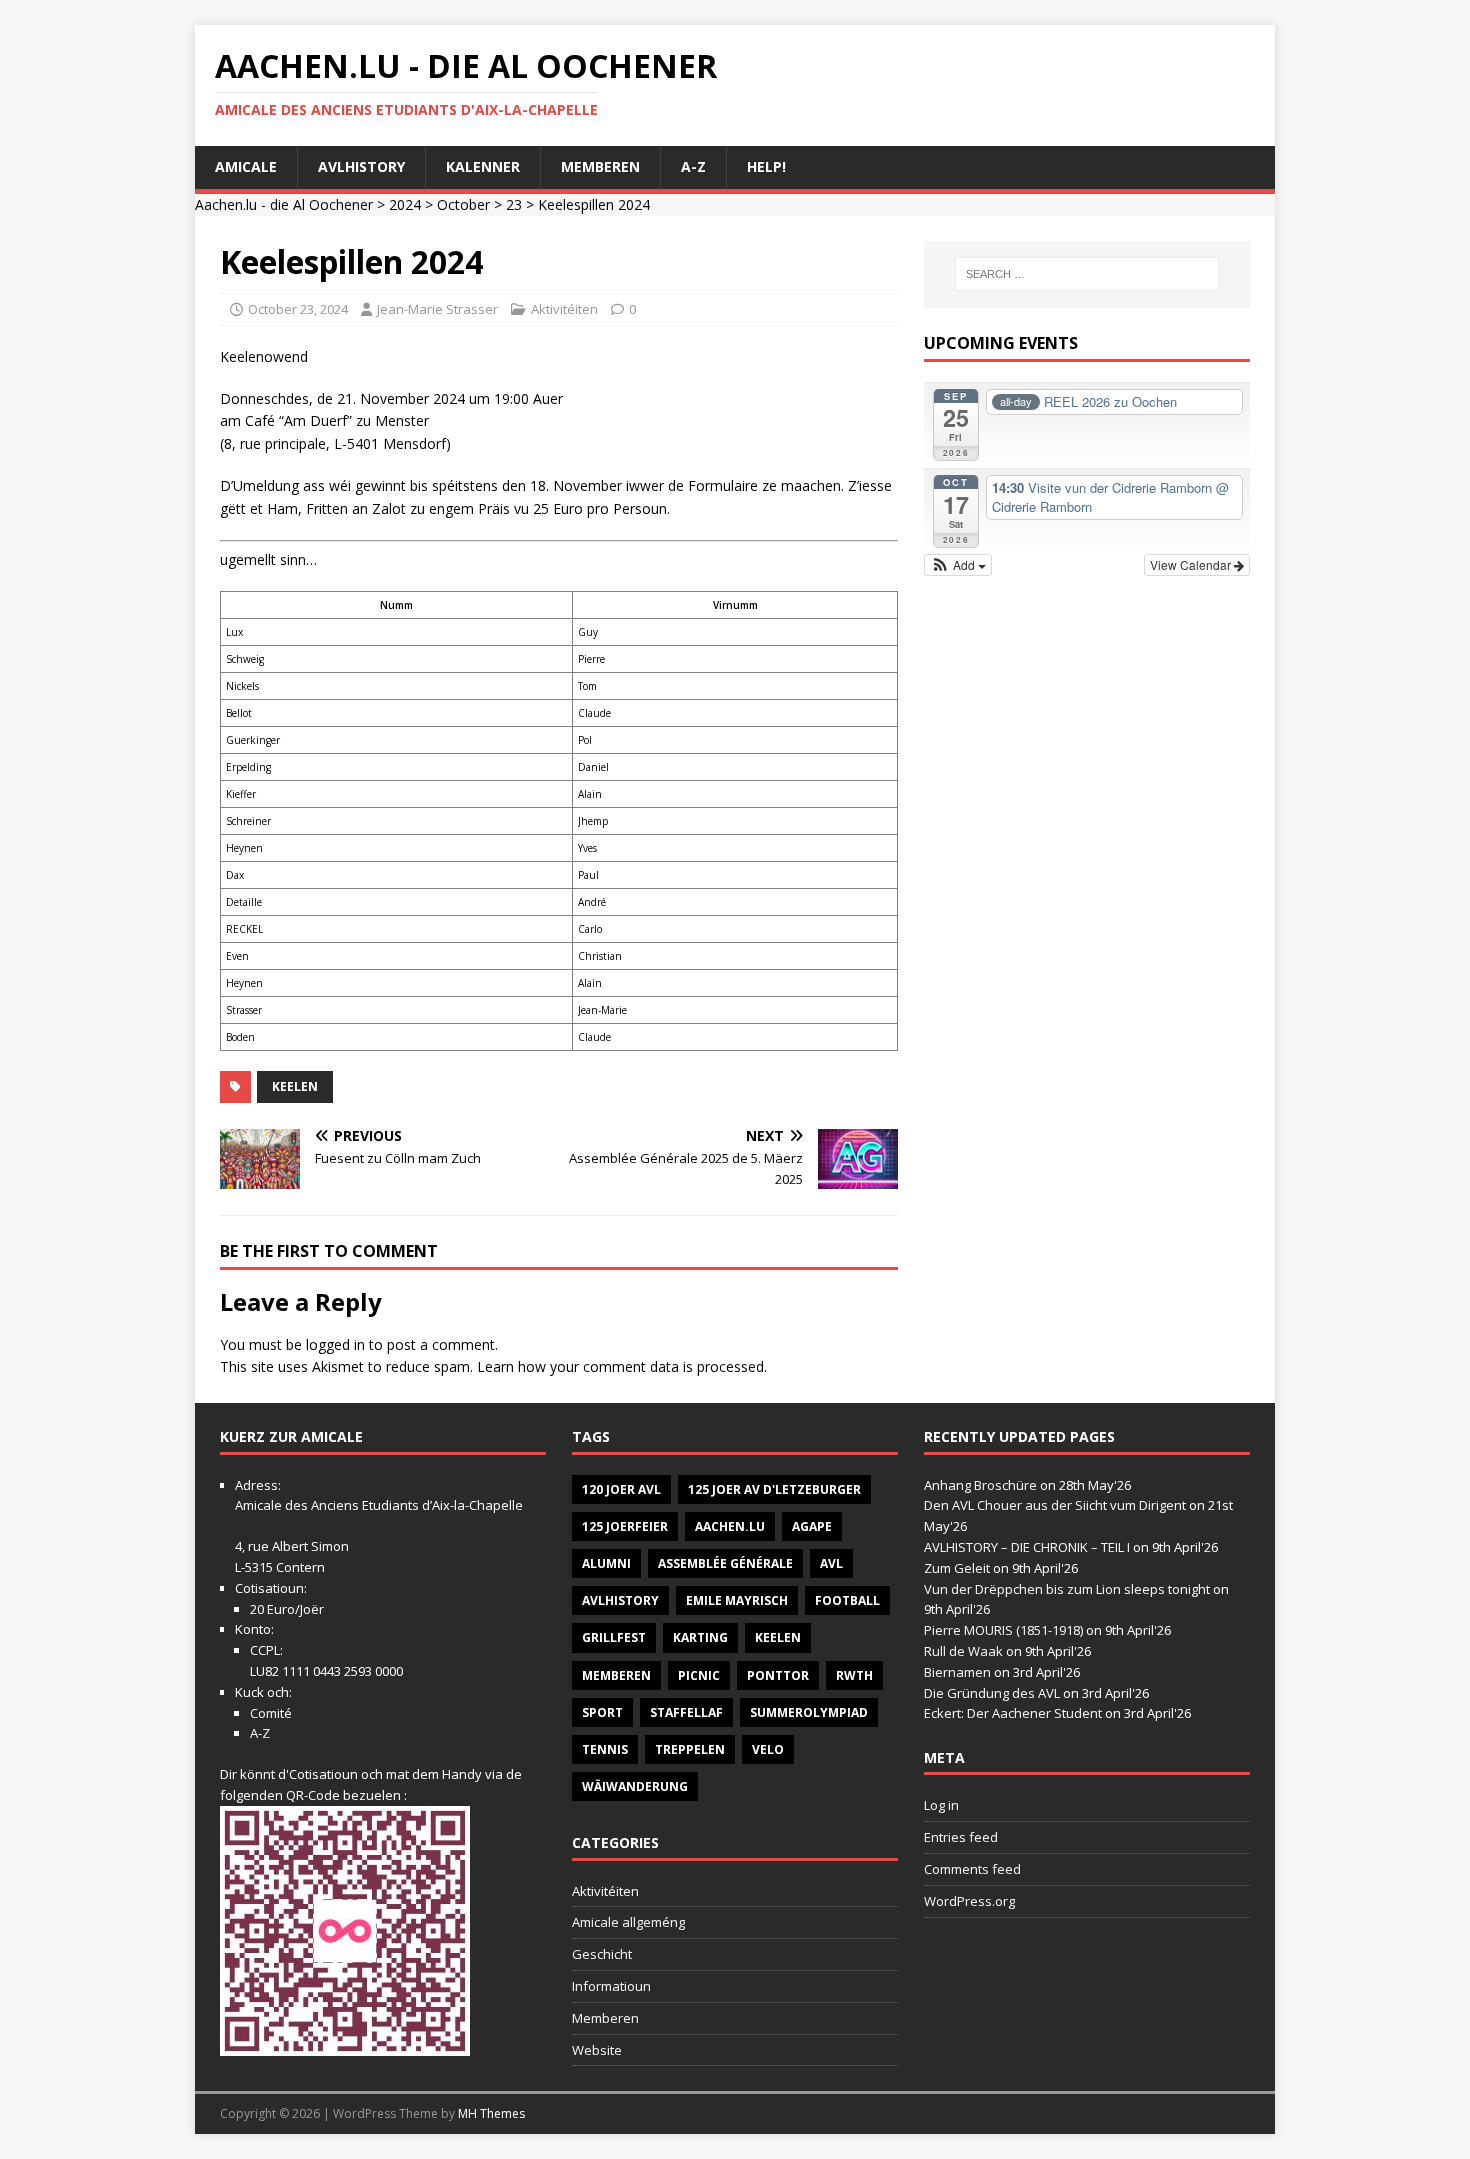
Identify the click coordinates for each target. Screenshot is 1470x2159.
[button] (958, 565)
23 (514, 204)
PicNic (699, 1675)
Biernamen (957, 1672)
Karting (700, 1637)
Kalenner (483, 166)
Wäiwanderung (635, 1786)
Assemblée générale (725, 1563)
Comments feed (972, 1869)
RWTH (854, 1675)
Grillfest (614, 1637)
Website (597, 2050)
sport (602, 1712)
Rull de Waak (963, 1651)
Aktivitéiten (564, 309)
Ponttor (778, 1675)
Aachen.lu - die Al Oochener (284, 204)
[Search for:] (1087, 274)
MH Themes (491, 2113)
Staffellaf (686, 1712)
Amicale (246, 166)
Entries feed (961, 1837)
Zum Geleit (957, 1568)
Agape (812, 1526)
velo (768, 1749)
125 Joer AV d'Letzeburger (774, 1489)
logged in (335, 1344)
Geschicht (602, 1954)
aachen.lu (730, 1526)
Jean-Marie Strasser (437, 309)
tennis (605, 1749)
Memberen (600, 166)
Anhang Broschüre (980, 1485)
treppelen (690, 1749)
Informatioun (611, 1986)
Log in (941, 1805)
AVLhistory (361, 166)
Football (847, 1600)
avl (831, 1563)
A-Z (693, 166)
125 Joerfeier (625, 1526)
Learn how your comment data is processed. (622, 1366)
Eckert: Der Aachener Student (1013, 1713)
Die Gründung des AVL (992, 1693)
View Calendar (1192, 564)
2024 (405, 204)
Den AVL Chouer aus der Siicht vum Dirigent (1055, 1505)
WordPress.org (969, 1901)
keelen (295, 1086)
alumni (606, 1563)
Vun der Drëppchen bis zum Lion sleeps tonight (1067, 1589)
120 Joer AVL (621, 1489)
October (463, 204)
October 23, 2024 (298, 309)
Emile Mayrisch (737, 1600)
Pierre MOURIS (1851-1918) (1003, 1630)
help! (766, 166)
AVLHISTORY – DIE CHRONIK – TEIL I (1027, 1547)
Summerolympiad (809, 1712)
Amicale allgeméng (628, 1922)
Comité (271, 1713)
